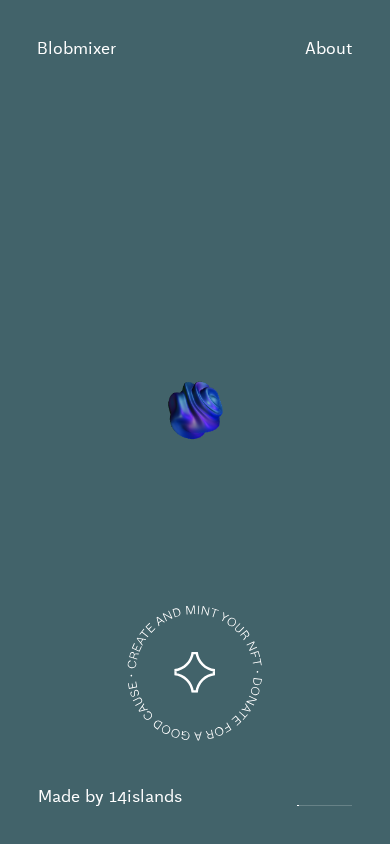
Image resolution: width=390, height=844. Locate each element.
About (328, 48)
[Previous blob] (27, 421)
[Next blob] (362, 421)
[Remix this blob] (194, 672)
